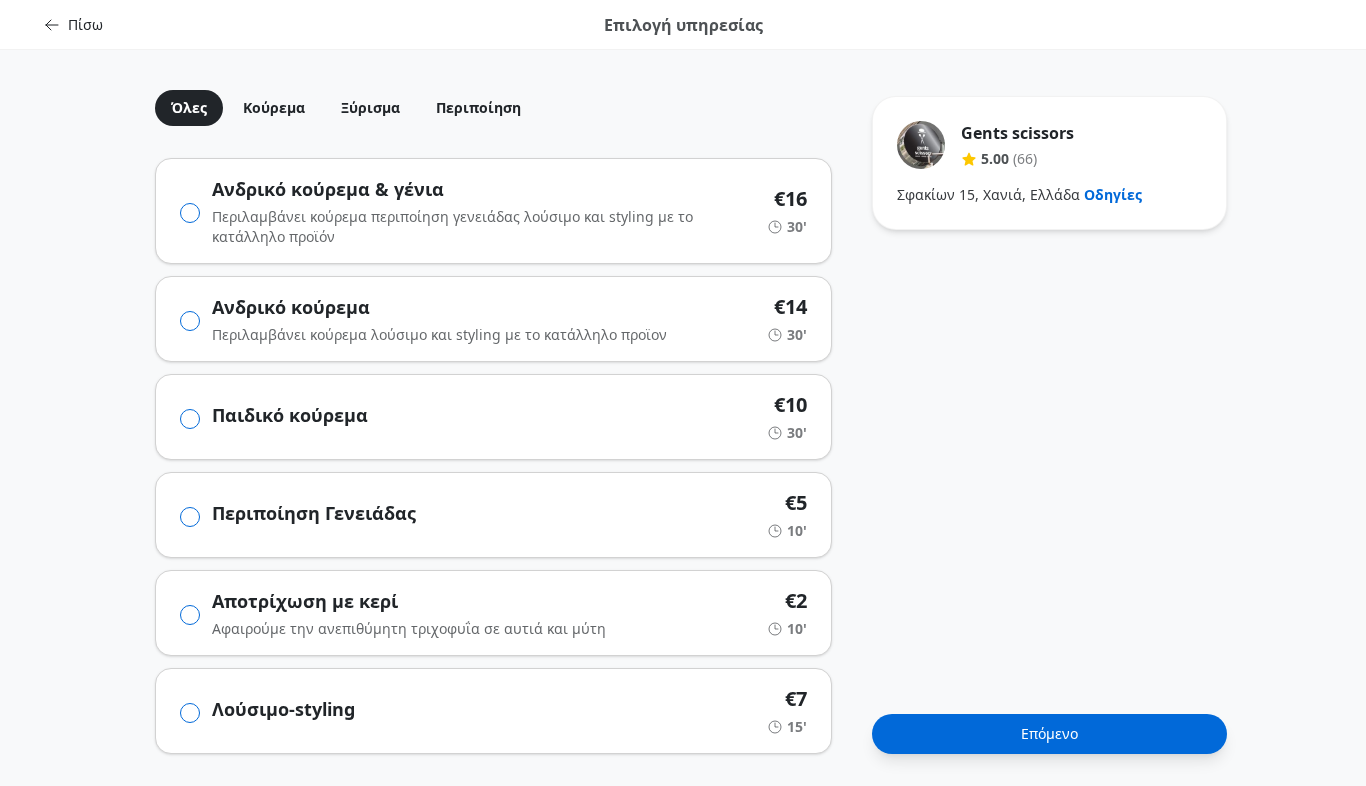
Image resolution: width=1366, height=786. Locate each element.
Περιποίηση (478, 107)
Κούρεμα (274, 107)
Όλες (189, 107)
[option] (181, 108)
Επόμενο (1049, 733)
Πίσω (85, 24)
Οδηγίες (1113, 194)
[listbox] (493, 108)
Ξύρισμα (370, 107)
